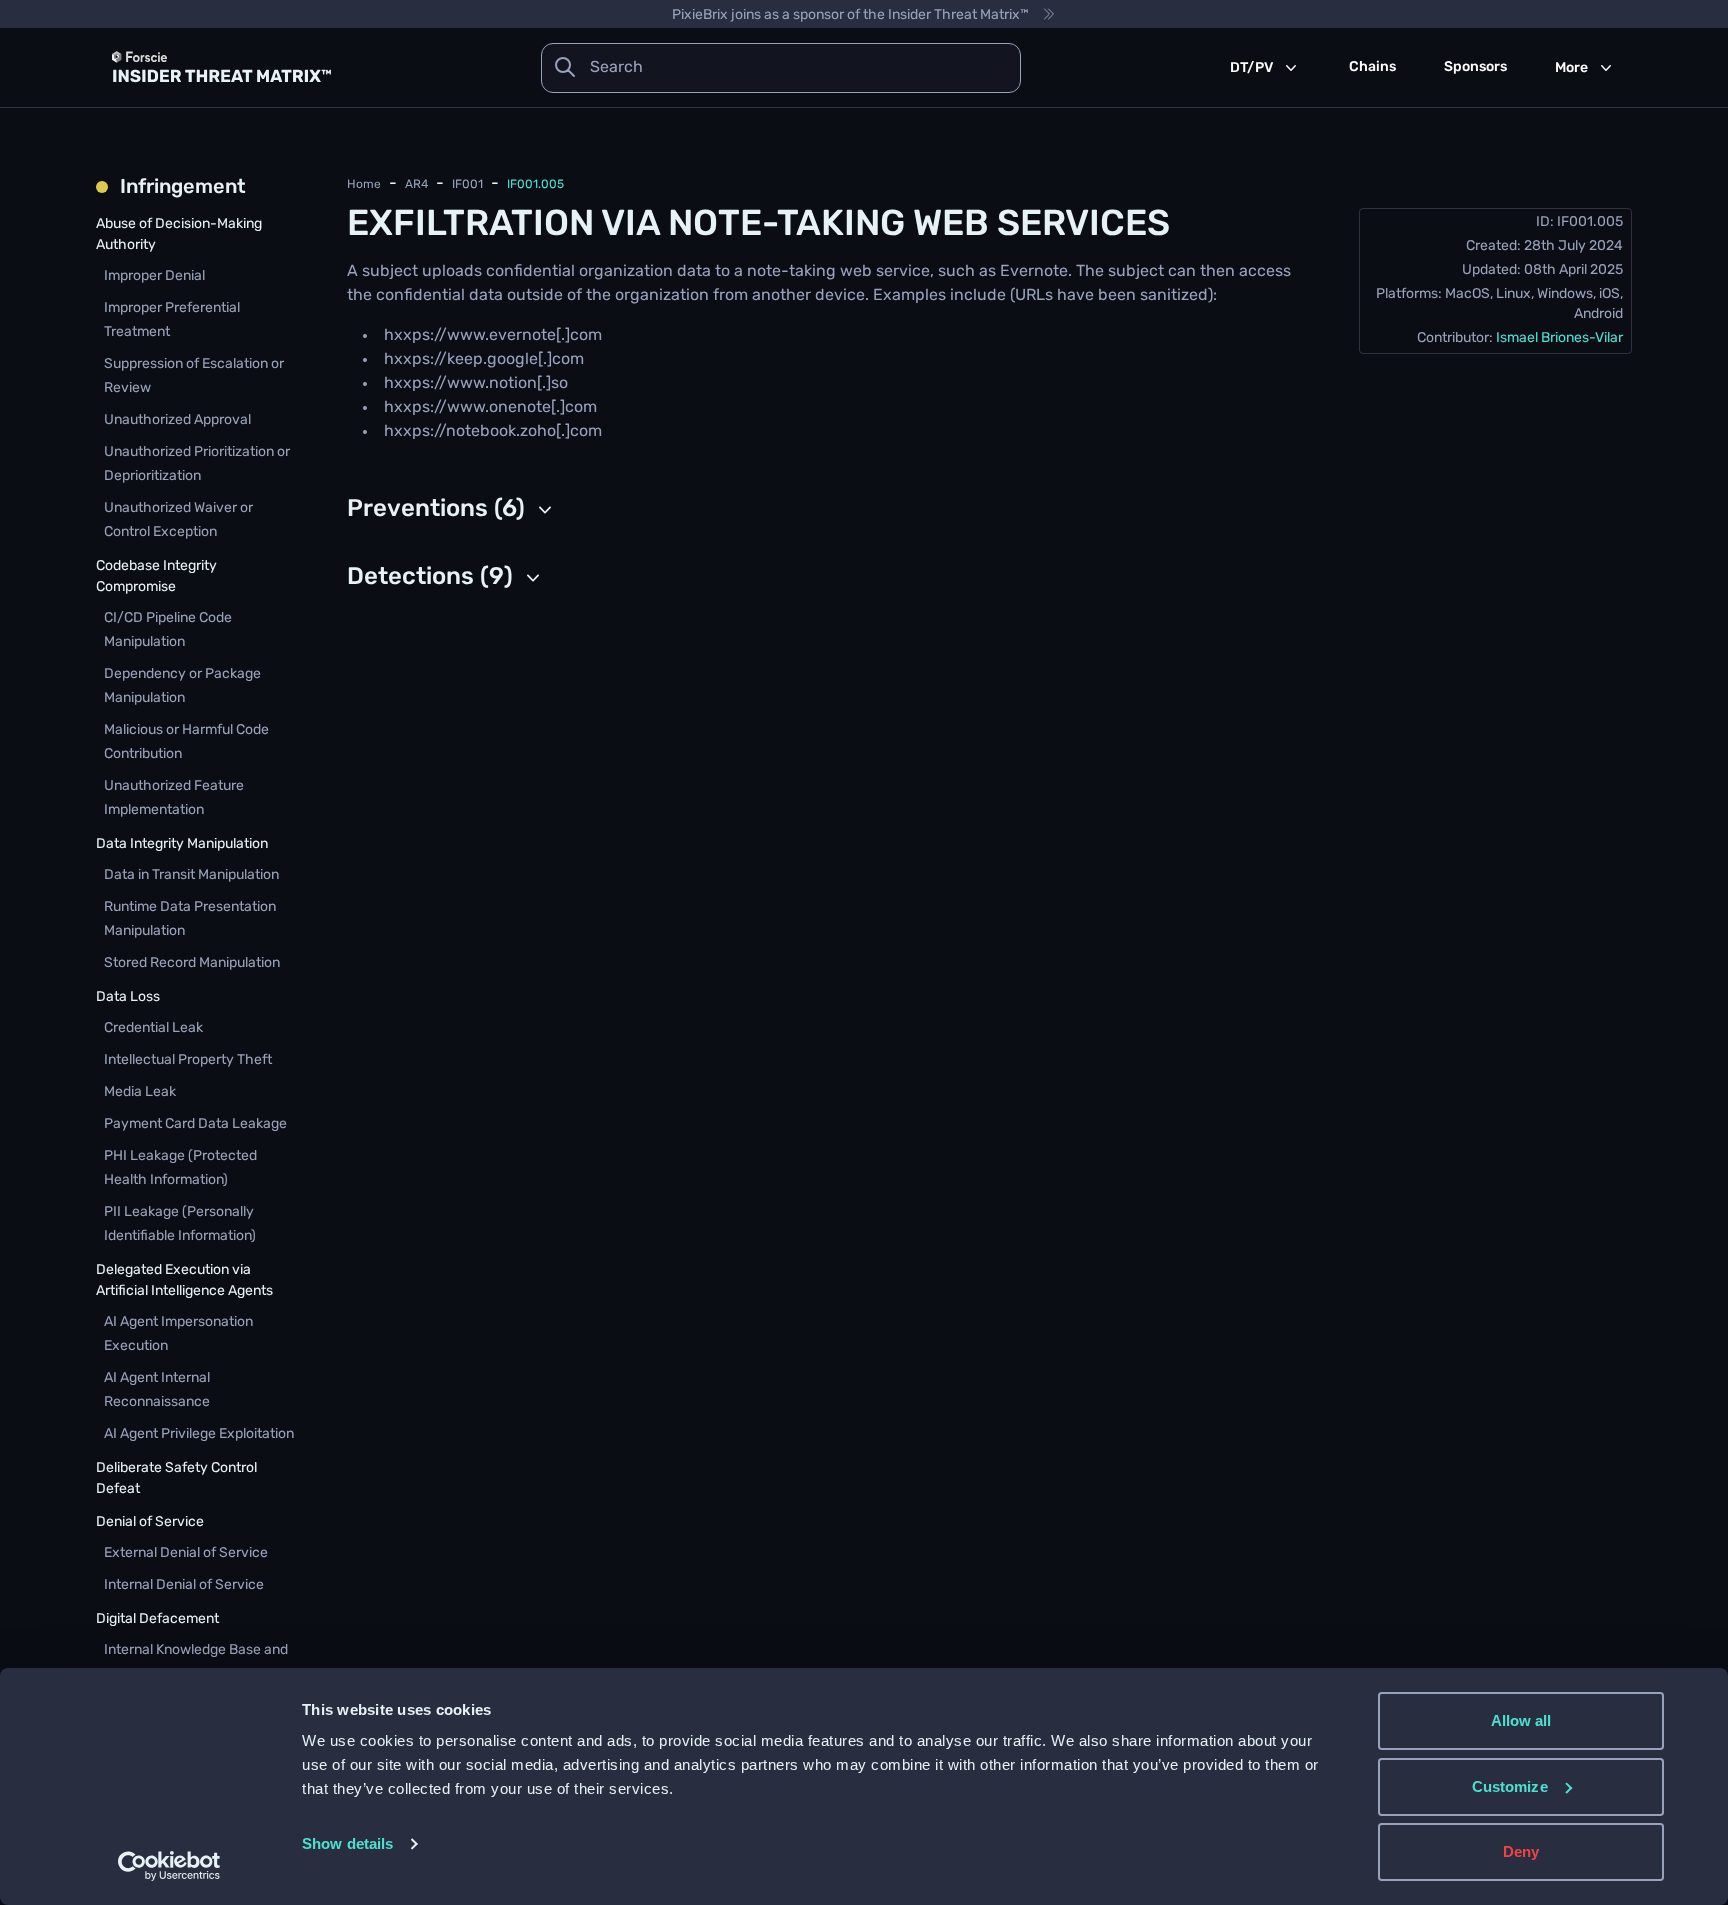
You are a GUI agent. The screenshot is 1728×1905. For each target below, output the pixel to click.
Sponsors (1475, 67)
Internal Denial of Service (184, 1585)
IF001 (467, 185)
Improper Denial (154, 276)
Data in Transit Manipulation (191, 875)
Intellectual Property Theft (188, 1060)
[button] (452, 510)
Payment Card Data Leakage (195, 1124)
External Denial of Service (186, 1553)
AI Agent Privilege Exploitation (199, 1434)
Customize (1510, 1786)
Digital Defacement (157, 1619)
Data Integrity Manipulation (182, 844)
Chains (1372, 67)
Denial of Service (150, 1522)
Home (364, 185)
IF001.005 (535, 185)
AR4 (416, 185)
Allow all (1521, 1720)
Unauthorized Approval (177, 420)
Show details (347, 1843)
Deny (1521, 1851)
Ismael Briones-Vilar (1559, 338)
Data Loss (128, 997)
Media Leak (140, 1092)
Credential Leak (153, 1028)
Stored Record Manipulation (192, 963)
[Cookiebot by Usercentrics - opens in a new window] (169, 1866)
